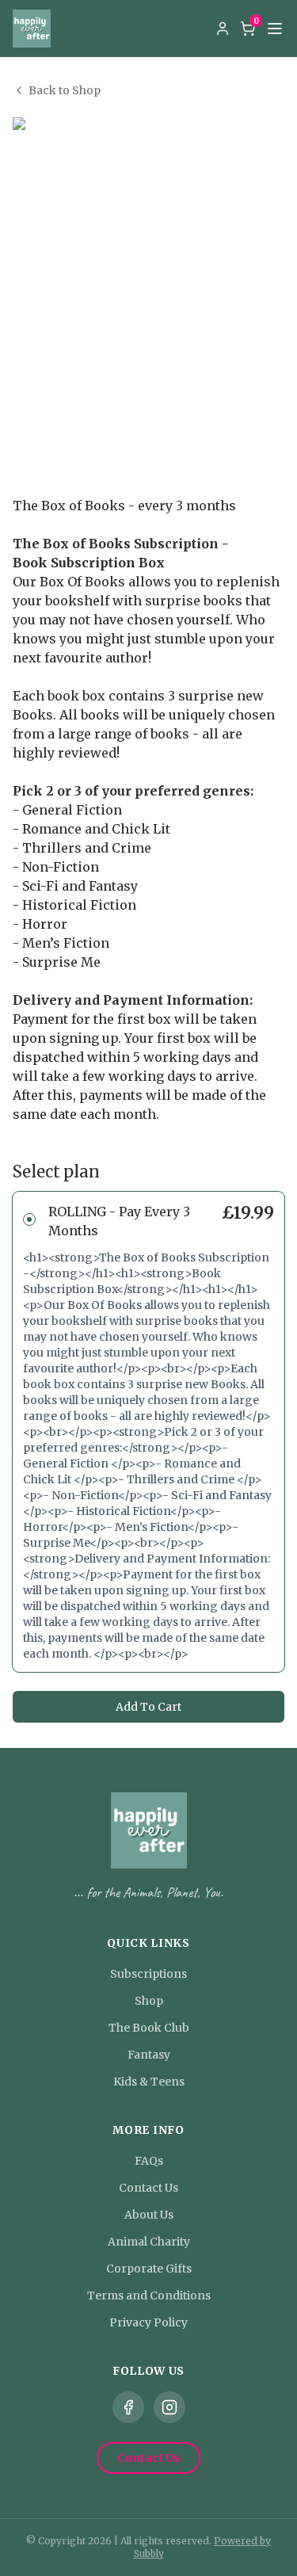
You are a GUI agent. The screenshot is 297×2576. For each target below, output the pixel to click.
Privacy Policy (148, 2322)
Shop (149, 2001)
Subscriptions (148, 1974)
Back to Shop (65, 90)
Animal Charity (149, 2242)
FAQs (149, 2161)
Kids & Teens (149, 2082)
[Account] (223, 29)
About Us (149, 2215)
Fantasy (149, 2055)
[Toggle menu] (275, 29)
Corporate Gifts (149, 2269)
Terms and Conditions (149, 2296)
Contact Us (148, 2188)
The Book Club (149, 2028)
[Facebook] (128, 2407)
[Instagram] (169, 2407)
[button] (148, 1432)
